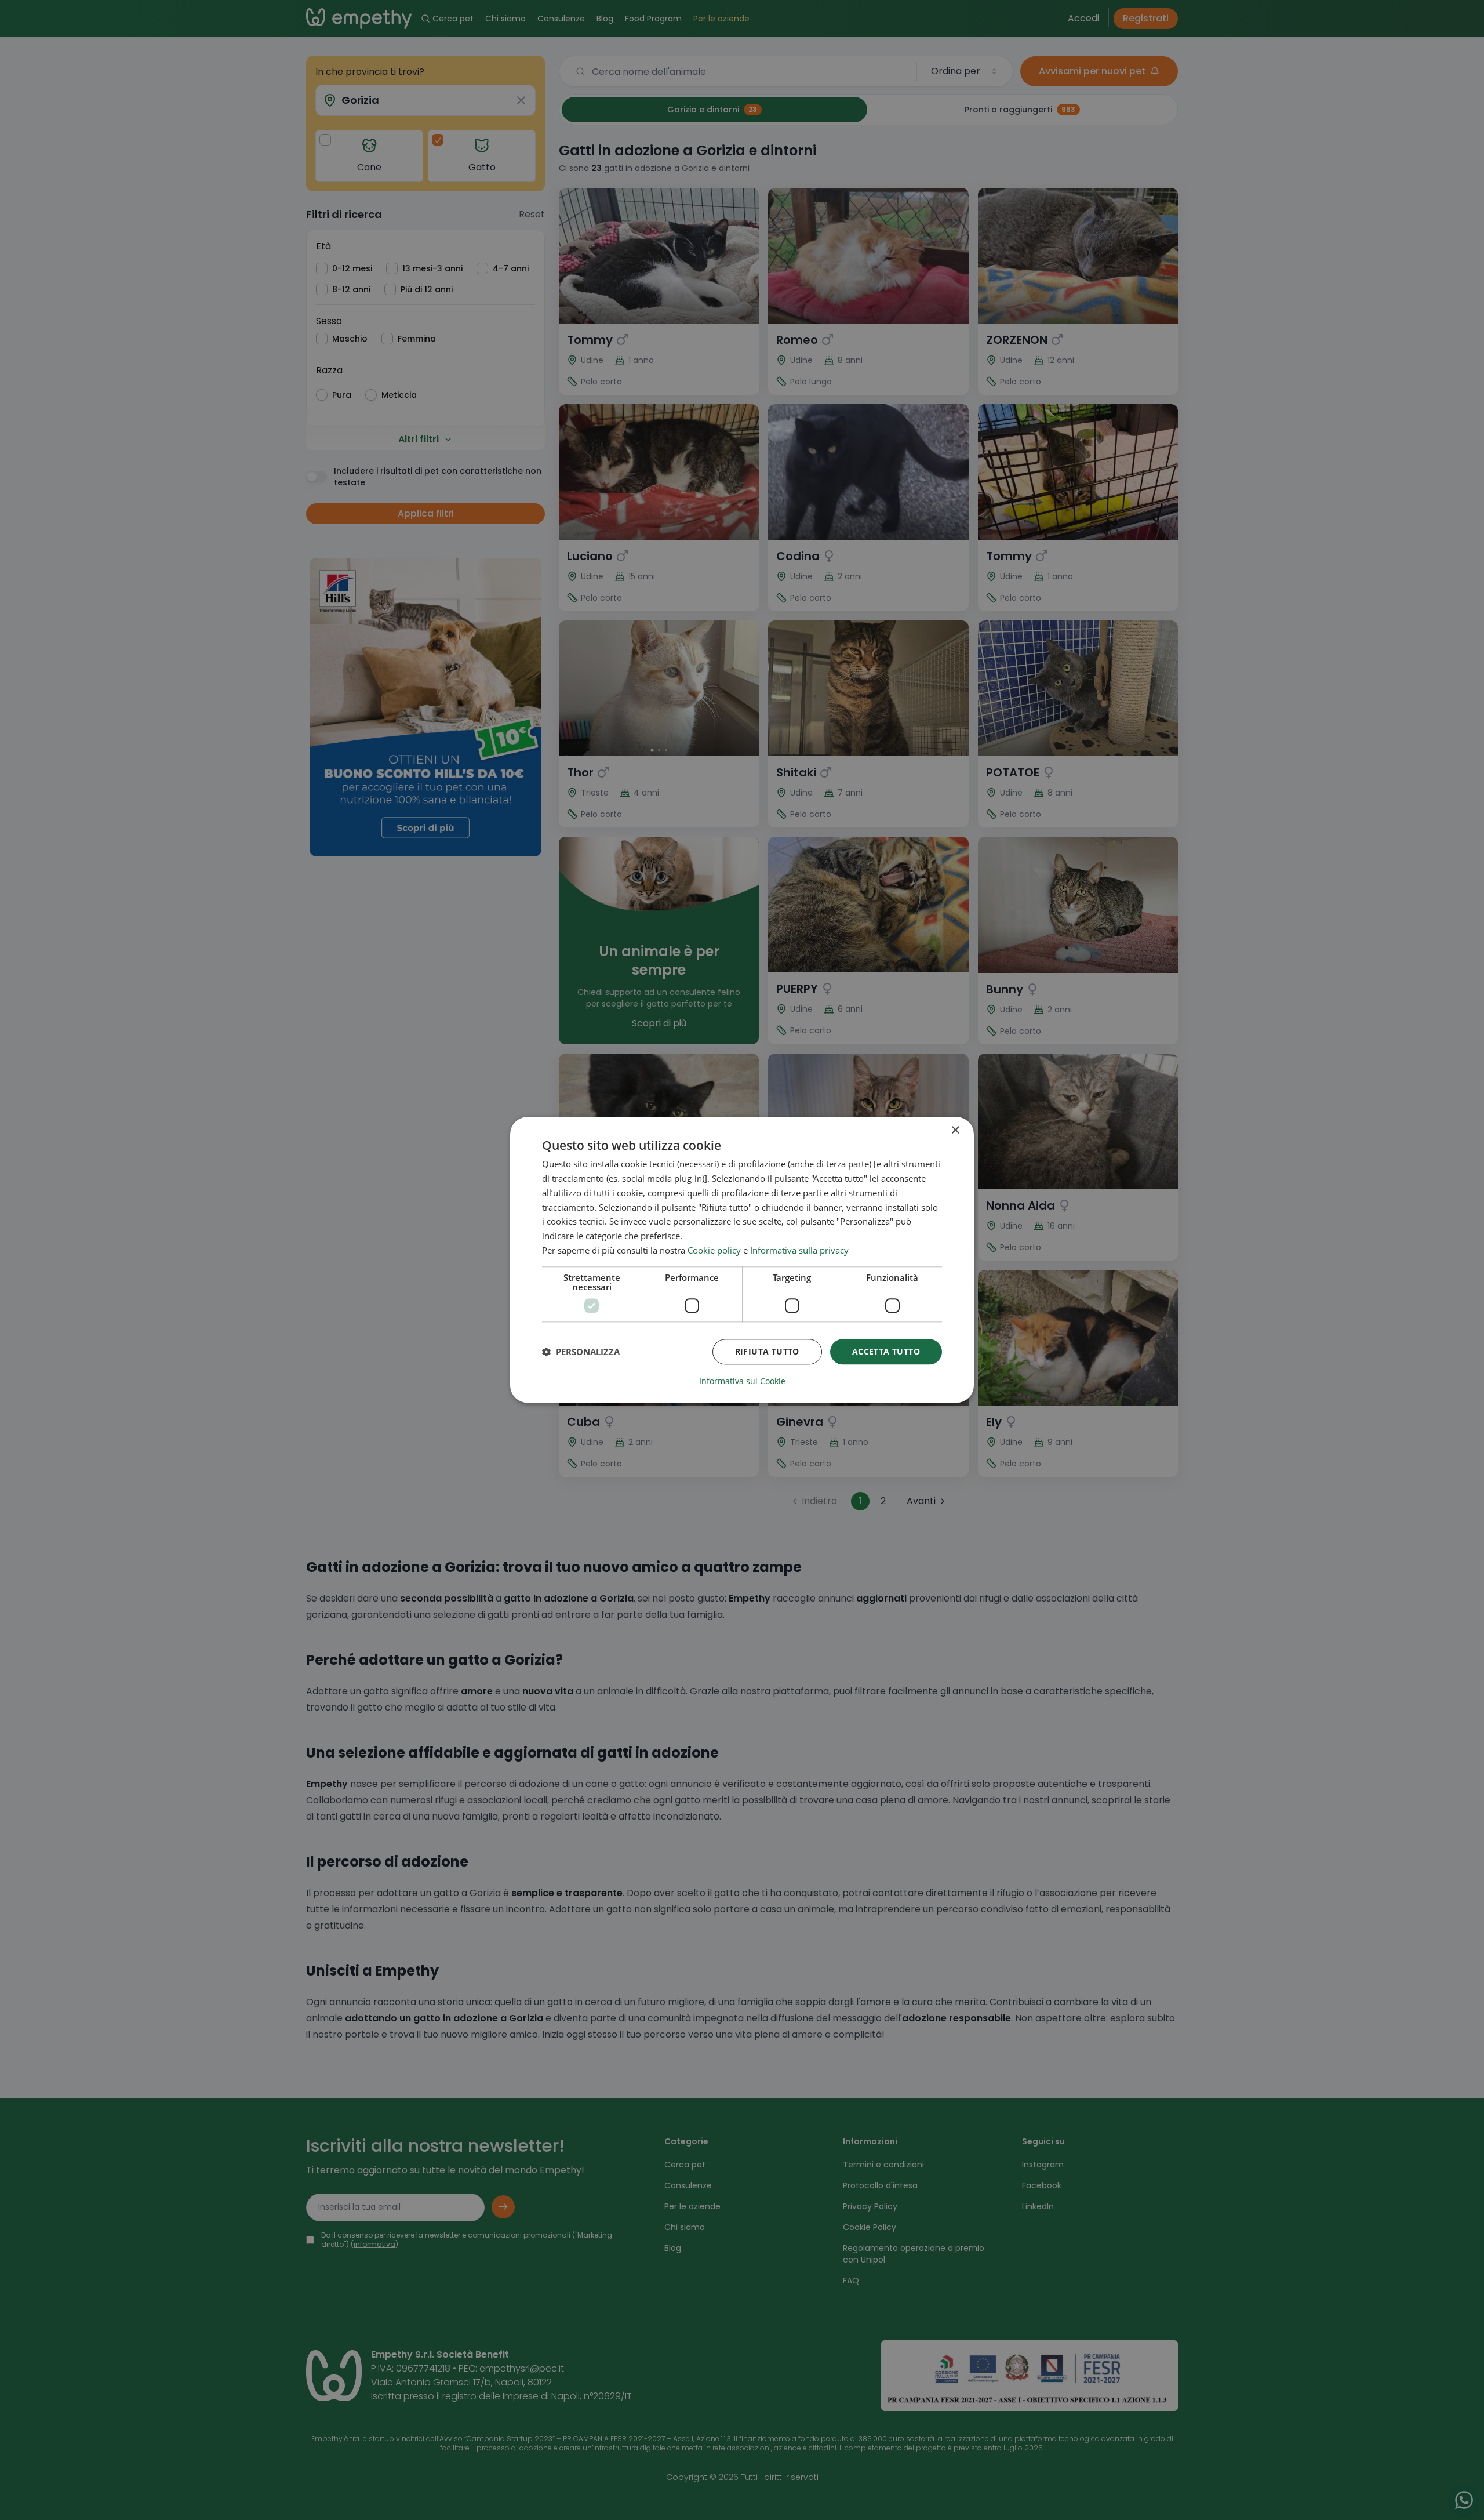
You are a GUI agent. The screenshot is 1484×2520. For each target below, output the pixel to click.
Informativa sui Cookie (742, 1382)
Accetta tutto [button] (886, 1351)
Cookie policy (714, 1250)
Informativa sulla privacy (799, 1250)
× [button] (955, 1130)
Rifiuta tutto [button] (767, 1351)
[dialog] (742, 1260)
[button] (581, 1352)
